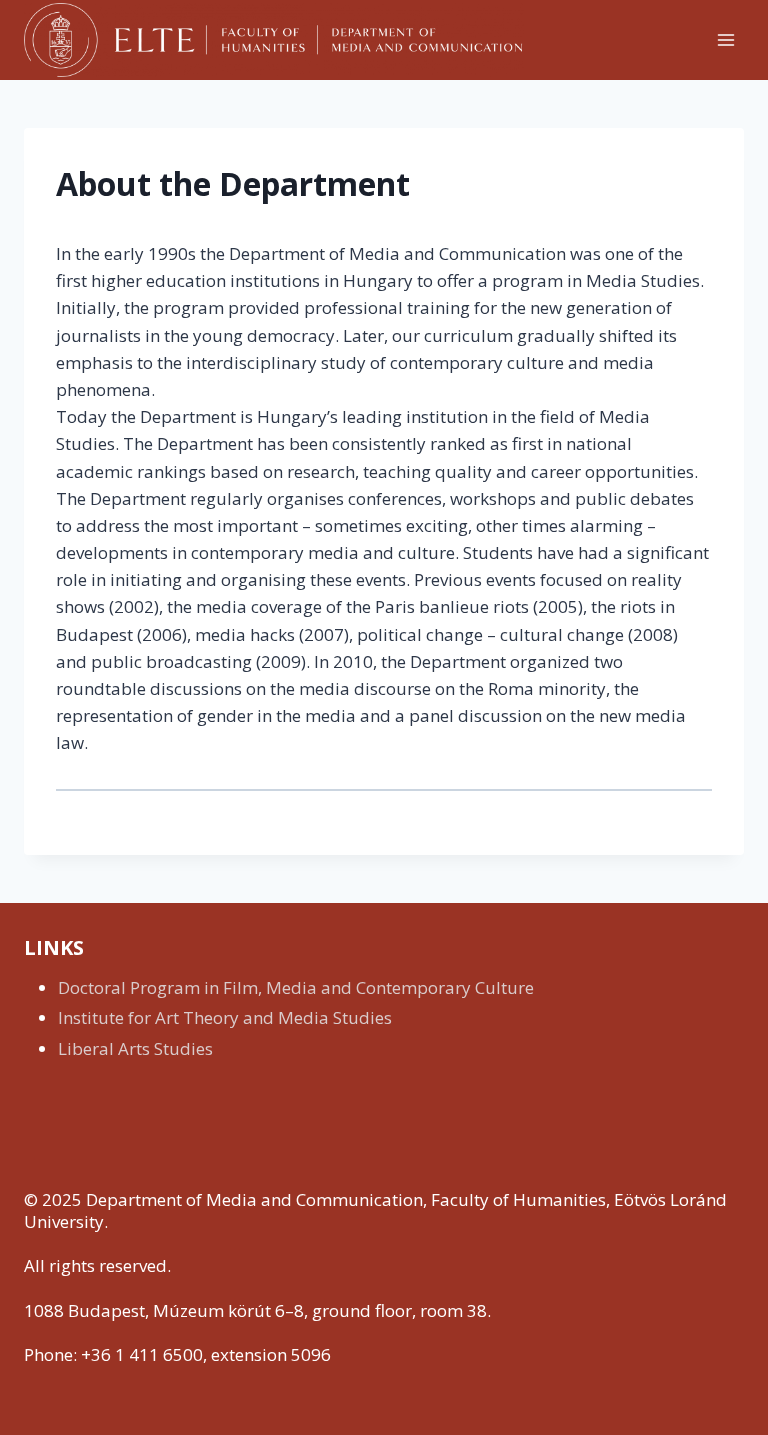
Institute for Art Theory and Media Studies (225, 1017)
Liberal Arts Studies (135, 1048)
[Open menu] (725, 39)
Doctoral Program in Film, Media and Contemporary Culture (296, 987)
